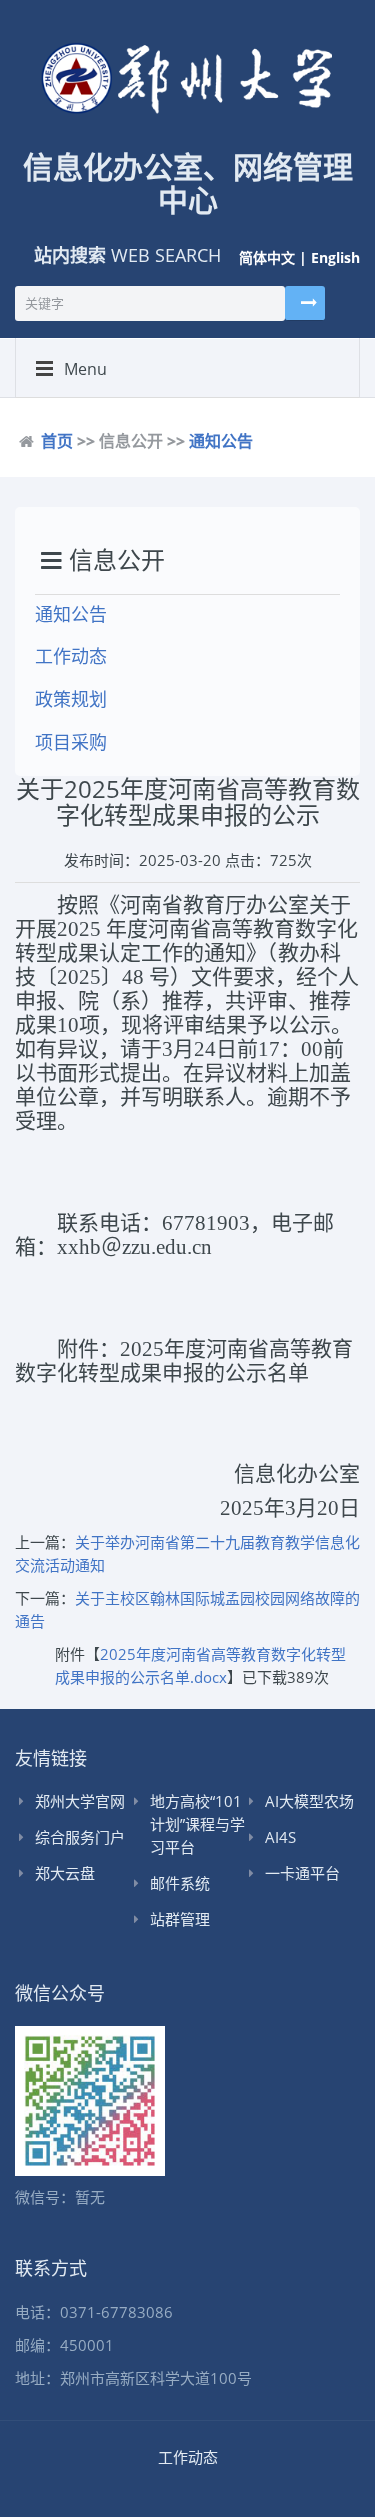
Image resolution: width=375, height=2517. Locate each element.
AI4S (280, 1837)
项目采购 (71, 742)
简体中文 (267, 257)
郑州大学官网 (80, 1801)
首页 (57, 441)
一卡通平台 (302, 1873)
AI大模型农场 (309, 1801)
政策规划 (71, 699)
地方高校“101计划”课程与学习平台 (197, 1824)
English (335, 257)
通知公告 (221, 441)
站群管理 (180, 1919)
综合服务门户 (80, 1837)
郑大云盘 (65, 1873)
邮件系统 (180, 1883)
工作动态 (71, 656)
